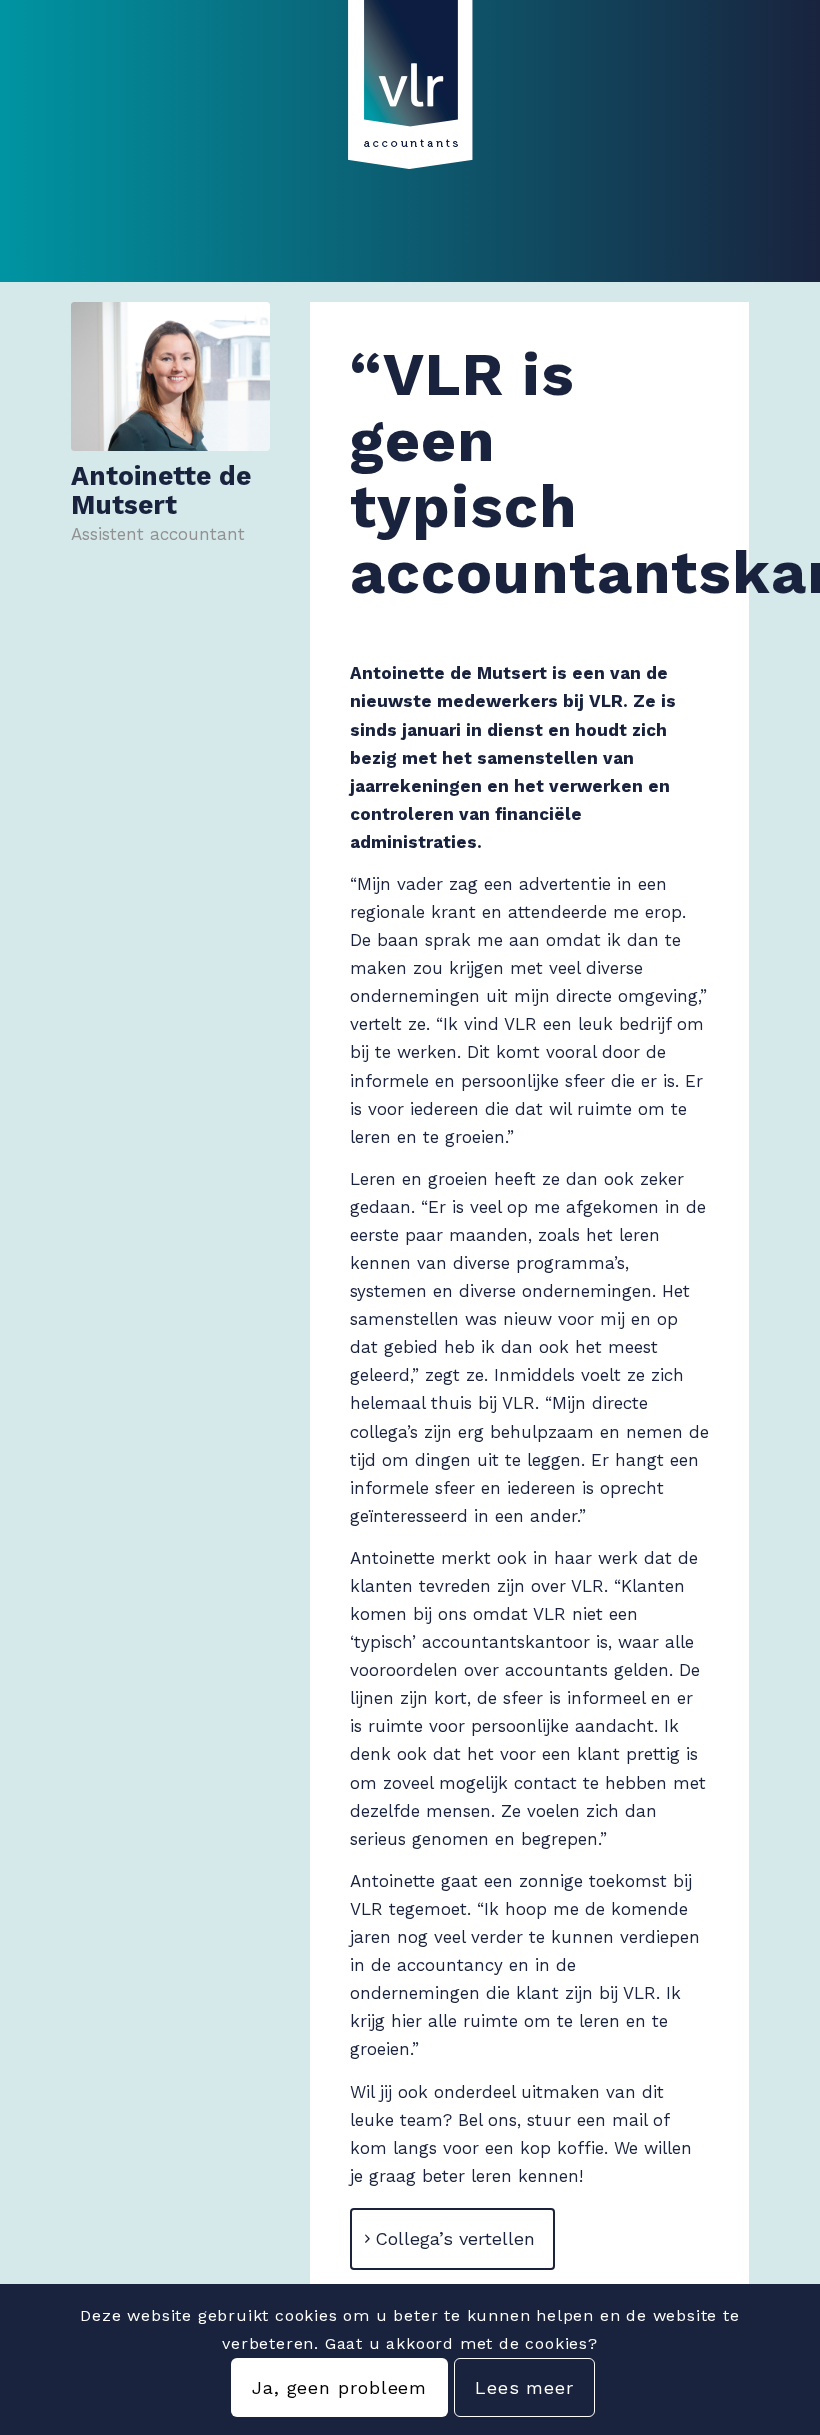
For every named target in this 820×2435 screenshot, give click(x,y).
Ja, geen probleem (339, 2387)
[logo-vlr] (410, 101)
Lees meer (524, 2387)
